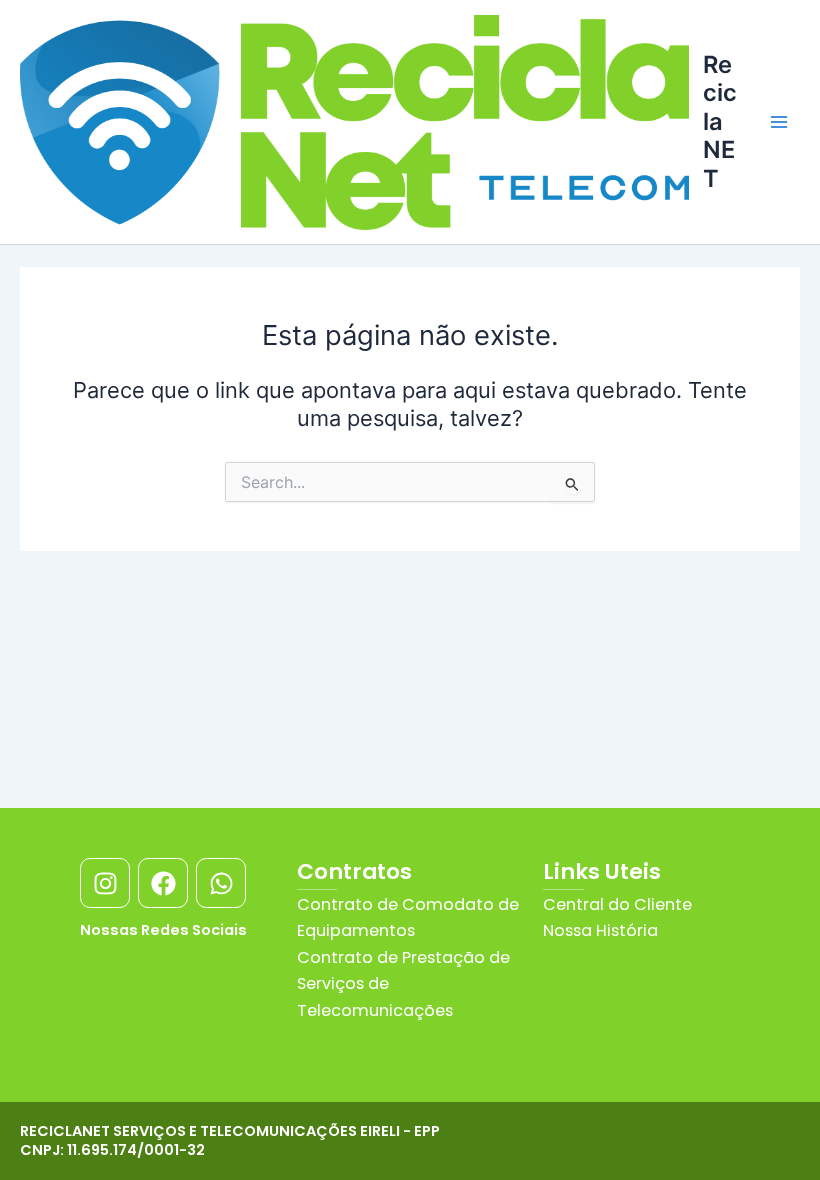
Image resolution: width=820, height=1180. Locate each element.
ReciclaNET (720, 121)
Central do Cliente (617, 904)
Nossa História (600, 930)
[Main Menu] (779, 122)
